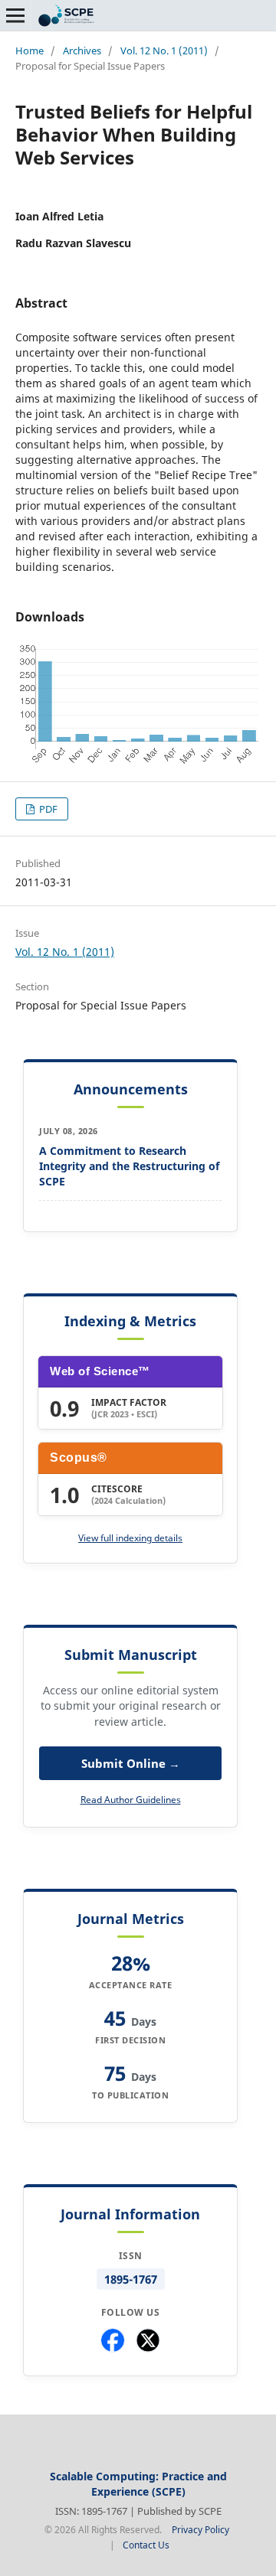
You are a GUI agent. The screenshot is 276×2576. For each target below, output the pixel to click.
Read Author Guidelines (131, 1800)
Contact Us (146, 2545)
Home (30, 51)
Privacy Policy (200, 2530)
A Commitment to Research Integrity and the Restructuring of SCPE (129, 1166)
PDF (47, 809)
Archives (82, 51)
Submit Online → (131, 1763)
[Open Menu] (15, 15)
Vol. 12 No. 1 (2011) (164, 51)
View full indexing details (130, 1538)
